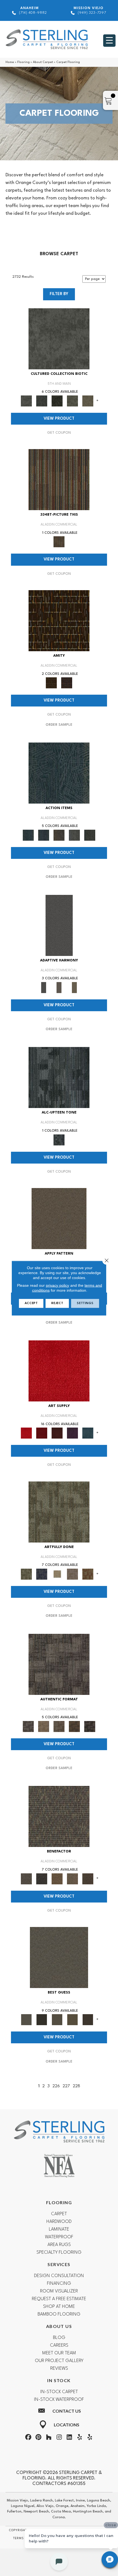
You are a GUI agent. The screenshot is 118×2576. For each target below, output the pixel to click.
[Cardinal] (59, 1371)
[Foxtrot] (59, 1077)
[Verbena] (72, 1433)
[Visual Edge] (59, 1664)
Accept (31, 1303)
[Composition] (72, 401)
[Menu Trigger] (109, 41)
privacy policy (57, 1285)
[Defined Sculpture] (44, 1726)
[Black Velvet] (67, 683)
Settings (85, 1303)
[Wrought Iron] (59, 987)
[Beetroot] (57, 1433)
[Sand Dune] (74, 987)
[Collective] (57, 401)
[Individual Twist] (59, 1726)
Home (10, 62)
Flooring (23, 62)
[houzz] (49, 2438)
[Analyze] (42, 2020)
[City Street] (90, 835)
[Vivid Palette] (88, 1574)
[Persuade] (72, 2020)
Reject (57, 1303)
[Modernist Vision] (57, 1574)
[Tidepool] (59, 773)
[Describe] (57, 2020)
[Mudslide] (59, 480)
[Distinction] (88, 401)
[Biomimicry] (59, 339)
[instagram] (59, 2438)
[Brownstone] (59, 835)
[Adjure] (88, 2020)
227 (66, 2086)
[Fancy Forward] (59, 1816)
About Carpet (43, 62)
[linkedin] (69, 2438)
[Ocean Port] (44, 835)
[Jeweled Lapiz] (59, 925)
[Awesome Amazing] (72, 1574)
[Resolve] (59, 1219)
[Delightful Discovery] (59, 1512)
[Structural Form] (90, 1726)
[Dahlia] (42, 1433)
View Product (59, 419)
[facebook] (28, 2438)
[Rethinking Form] (74, 1726)
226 (56, 2086)
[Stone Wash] (88, 1433)
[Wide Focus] (42, 1879)
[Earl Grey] (74, 835)
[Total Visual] (57, 1879)
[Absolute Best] (72, 1879)
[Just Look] (88, 1879)
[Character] (42, 401)
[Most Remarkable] (42, 1574)
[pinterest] (38, 2438)
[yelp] (80, 2438)
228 (76, 2086)
